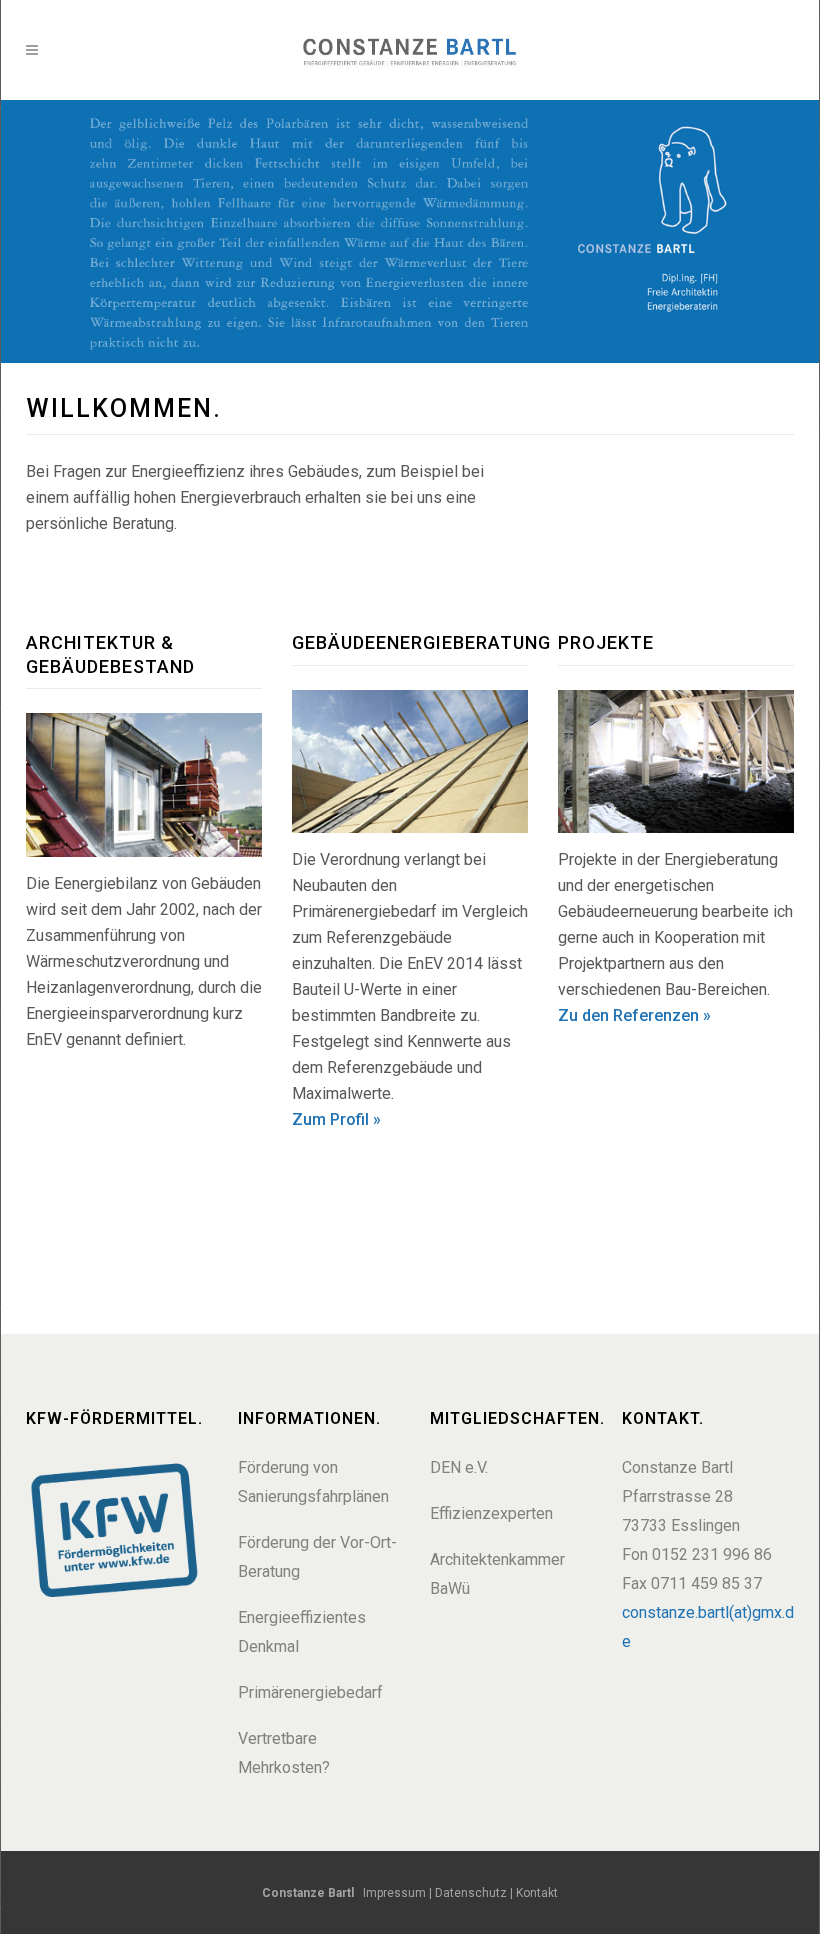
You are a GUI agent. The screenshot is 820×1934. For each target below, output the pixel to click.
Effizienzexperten (491, 1513)
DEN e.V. (459, 1467)
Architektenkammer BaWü (497, 1574)
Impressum (394, 1893)
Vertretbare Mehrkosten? (284, 1753)
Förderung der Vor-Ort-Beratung (317, 1557)
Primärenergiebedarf (310, 1692)
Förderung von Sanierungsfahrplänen (313, 1482)
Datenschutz (471, 1893)
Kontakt (535, 1893)
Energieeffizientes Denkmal (302, 1632)
